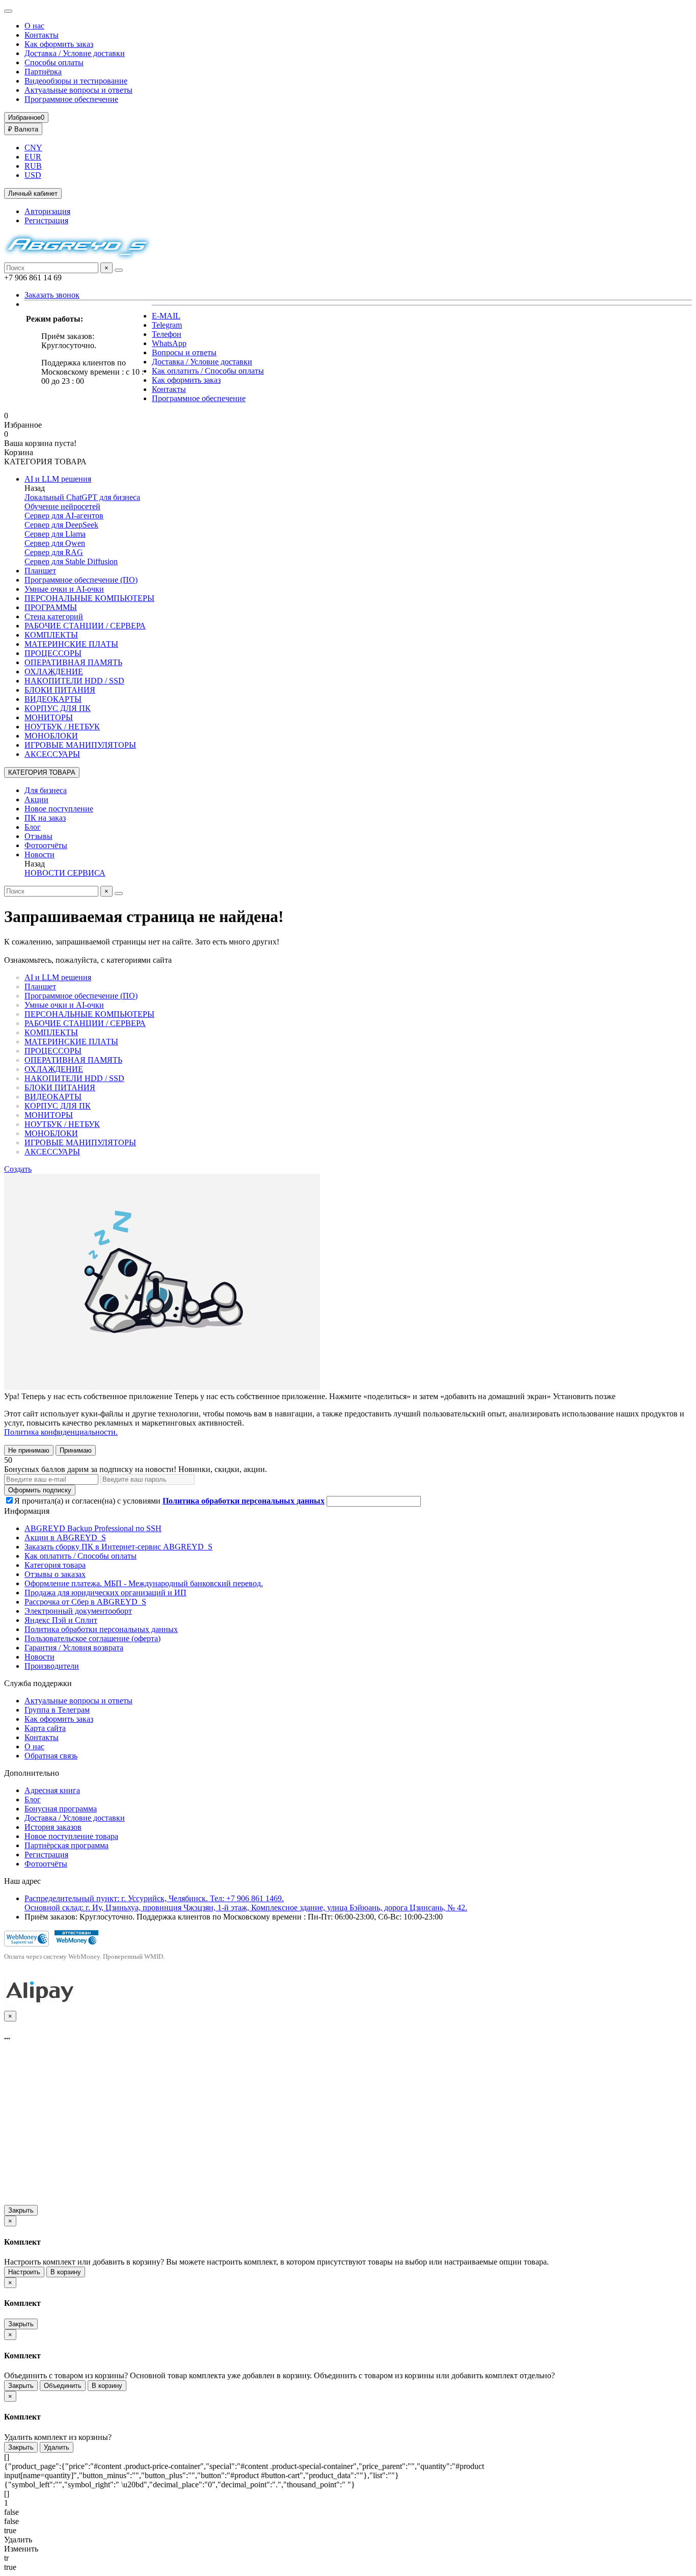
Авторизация (47, 211)
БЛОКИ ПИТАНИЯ (60, 690)
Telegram (167, 325)
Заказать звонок (52, 295)
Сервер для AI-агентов (64, 516)
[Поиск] (119, 270)
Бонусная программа (61, 1809)
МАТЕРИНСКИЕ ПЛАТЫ (71, 644)
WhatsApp (169, 343)
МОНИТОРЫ (49, 717)
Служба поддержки (38, 1683)
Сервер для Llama (55, 534)
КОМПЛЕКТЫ (51, 635)
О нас (34, 26)
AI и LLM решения (58, 479)
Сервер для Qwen (55, 543)
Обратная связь (51, 1756)
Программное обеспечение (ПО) (81, 580)
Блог (33, 827)
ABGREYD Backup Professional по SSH (93, 1528)
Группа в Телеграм (57, 1710)
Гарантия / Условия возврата (74, 1648)
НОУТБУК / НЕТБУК (62, 727)
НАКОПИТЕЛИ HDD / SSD (74, 681)
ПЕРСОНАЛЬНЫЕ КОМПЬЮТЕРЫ (89, 598)
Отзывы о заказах (55, 1574)
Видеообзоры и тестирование (76, 81)
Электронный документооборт (78, 1611)
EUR (33, 157)
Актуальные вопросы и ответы (78, 90)
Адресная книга (52, 1790)
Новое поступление (59, 809)
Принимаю (76, 1450)
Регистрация (46, 220)
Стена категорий (54, 616)
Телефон (167, 334)
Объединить (63, 2386)
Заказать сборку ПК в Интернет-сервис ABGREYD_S (118, 1547)
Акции (36, 799)
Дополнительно (32, 1773)
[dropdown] (8, 11)
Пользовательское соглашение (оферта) (92, 1638)
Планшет (40, 571)
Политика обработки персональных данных (101, 1629)
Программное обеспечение (71, 99)
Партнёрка (43, 72)
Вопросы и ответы (184, 352)
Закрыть (21, 2210)
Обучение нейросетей (62, 506)
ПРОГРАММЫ (51, 607)
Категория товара (55, 1565)
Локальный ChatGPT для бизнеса (82, 497)
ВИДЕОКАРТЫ (53, 699)
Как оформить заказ (59, 44)
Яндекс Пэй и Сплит (61, 1620)
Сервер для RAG (54, 552)
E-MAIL (166, 316)
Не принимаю (29, 1450)
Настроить (24, 2272)
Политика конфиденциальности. (61, 1432)
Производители (52, 1666)
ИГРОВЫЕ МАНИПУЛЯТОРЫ (80, 745)
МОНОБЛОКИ (51, 736)
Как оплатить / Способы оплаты (208, 371)
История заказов (53, 1827)
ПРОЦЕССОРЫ (53, 653)
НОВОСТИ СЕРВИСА (65, 873)
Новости (39, 855)
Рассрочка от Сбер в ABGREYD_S (85, 1602)
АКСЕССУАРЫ (52, 754)
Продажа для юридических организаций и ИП (105, 1593)
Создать (18, 1169)
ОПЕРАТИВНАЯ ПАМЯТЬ (73, 662)
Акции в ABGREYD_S (65, 1537)
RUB (33, 166)
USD (33, 175)
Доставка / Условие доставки (75, 53)
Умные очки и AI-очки (64, 589)
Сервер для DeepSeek (61, 525)
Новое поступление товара (71, 1836)
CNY (33, 148)
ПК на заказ (45, 818)
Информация (27, 1511)
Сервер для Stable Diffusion (71, 561)
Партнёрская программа (66, 1845)
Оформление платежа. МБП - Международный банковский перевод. (144, 1583)
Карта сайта (45, 1728)
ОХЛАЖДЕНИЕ (54, 672)
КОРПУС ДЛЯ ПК (58, 708)
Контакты (42, 35)
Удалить (57, 2447)
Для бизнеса (46, 790)
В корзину (66, 2272)
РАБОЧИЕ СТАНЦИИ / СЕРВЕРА (85, 626)
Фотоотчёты (46, 845)
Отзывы (38, 836)
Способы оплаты (54, 62)
